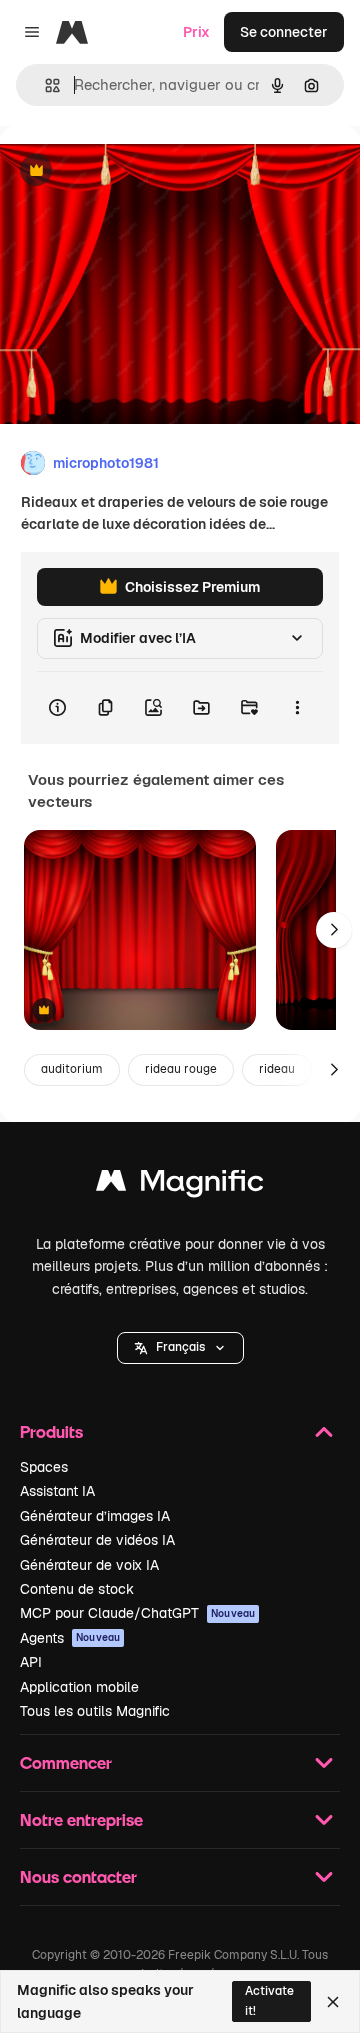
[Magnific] (180, 1185)
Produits (51, 1431)
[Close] (333, 2002)
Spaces (44, 1467)
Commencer (66, 1762)
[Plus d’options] (297, 708)
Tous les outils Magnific (95, 1711)
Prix (196, 32)
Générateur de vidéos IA (97, 1540)
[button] (180, 1348)
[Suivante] (334, 930)
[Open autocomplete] (44, 85)
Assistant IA (57, 1491)
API (31, 1662)
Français (180, 1347)
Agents (70, 1638)
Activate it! (269, 2000)
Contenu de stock (77, 1589)
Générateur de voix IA (89, 1565)
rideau (277, 1069)
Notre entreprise (81, 1819)
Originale (132, 171)
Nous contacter (78, 1876)
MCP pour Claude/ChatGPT (137, 1613)
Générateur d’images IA (95, 1516)
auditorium (72, 1069)
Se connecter (284, 32)
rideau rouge (181, 1069)
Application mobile (79, 1687)
